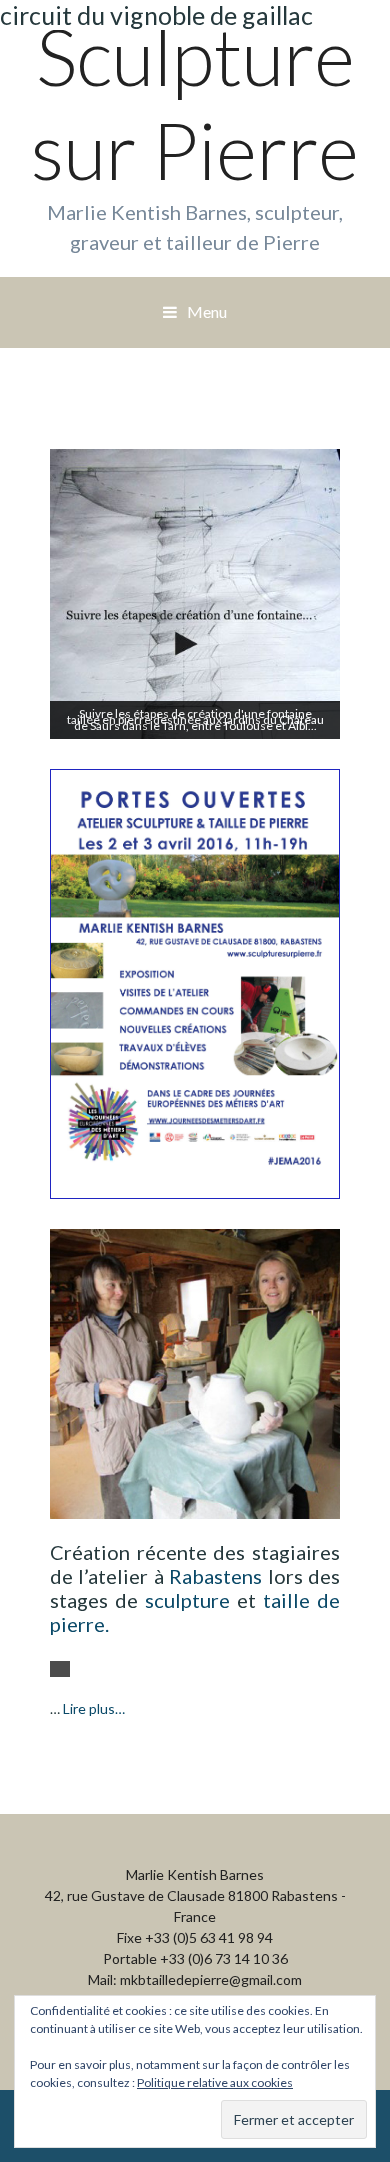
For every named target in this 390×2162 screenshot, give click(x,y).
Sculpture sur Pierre (195, 103)
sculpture (187, 1600)
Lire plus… (94, 1708)
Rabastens (215, 1576)
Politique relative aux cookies (215, 2082)
